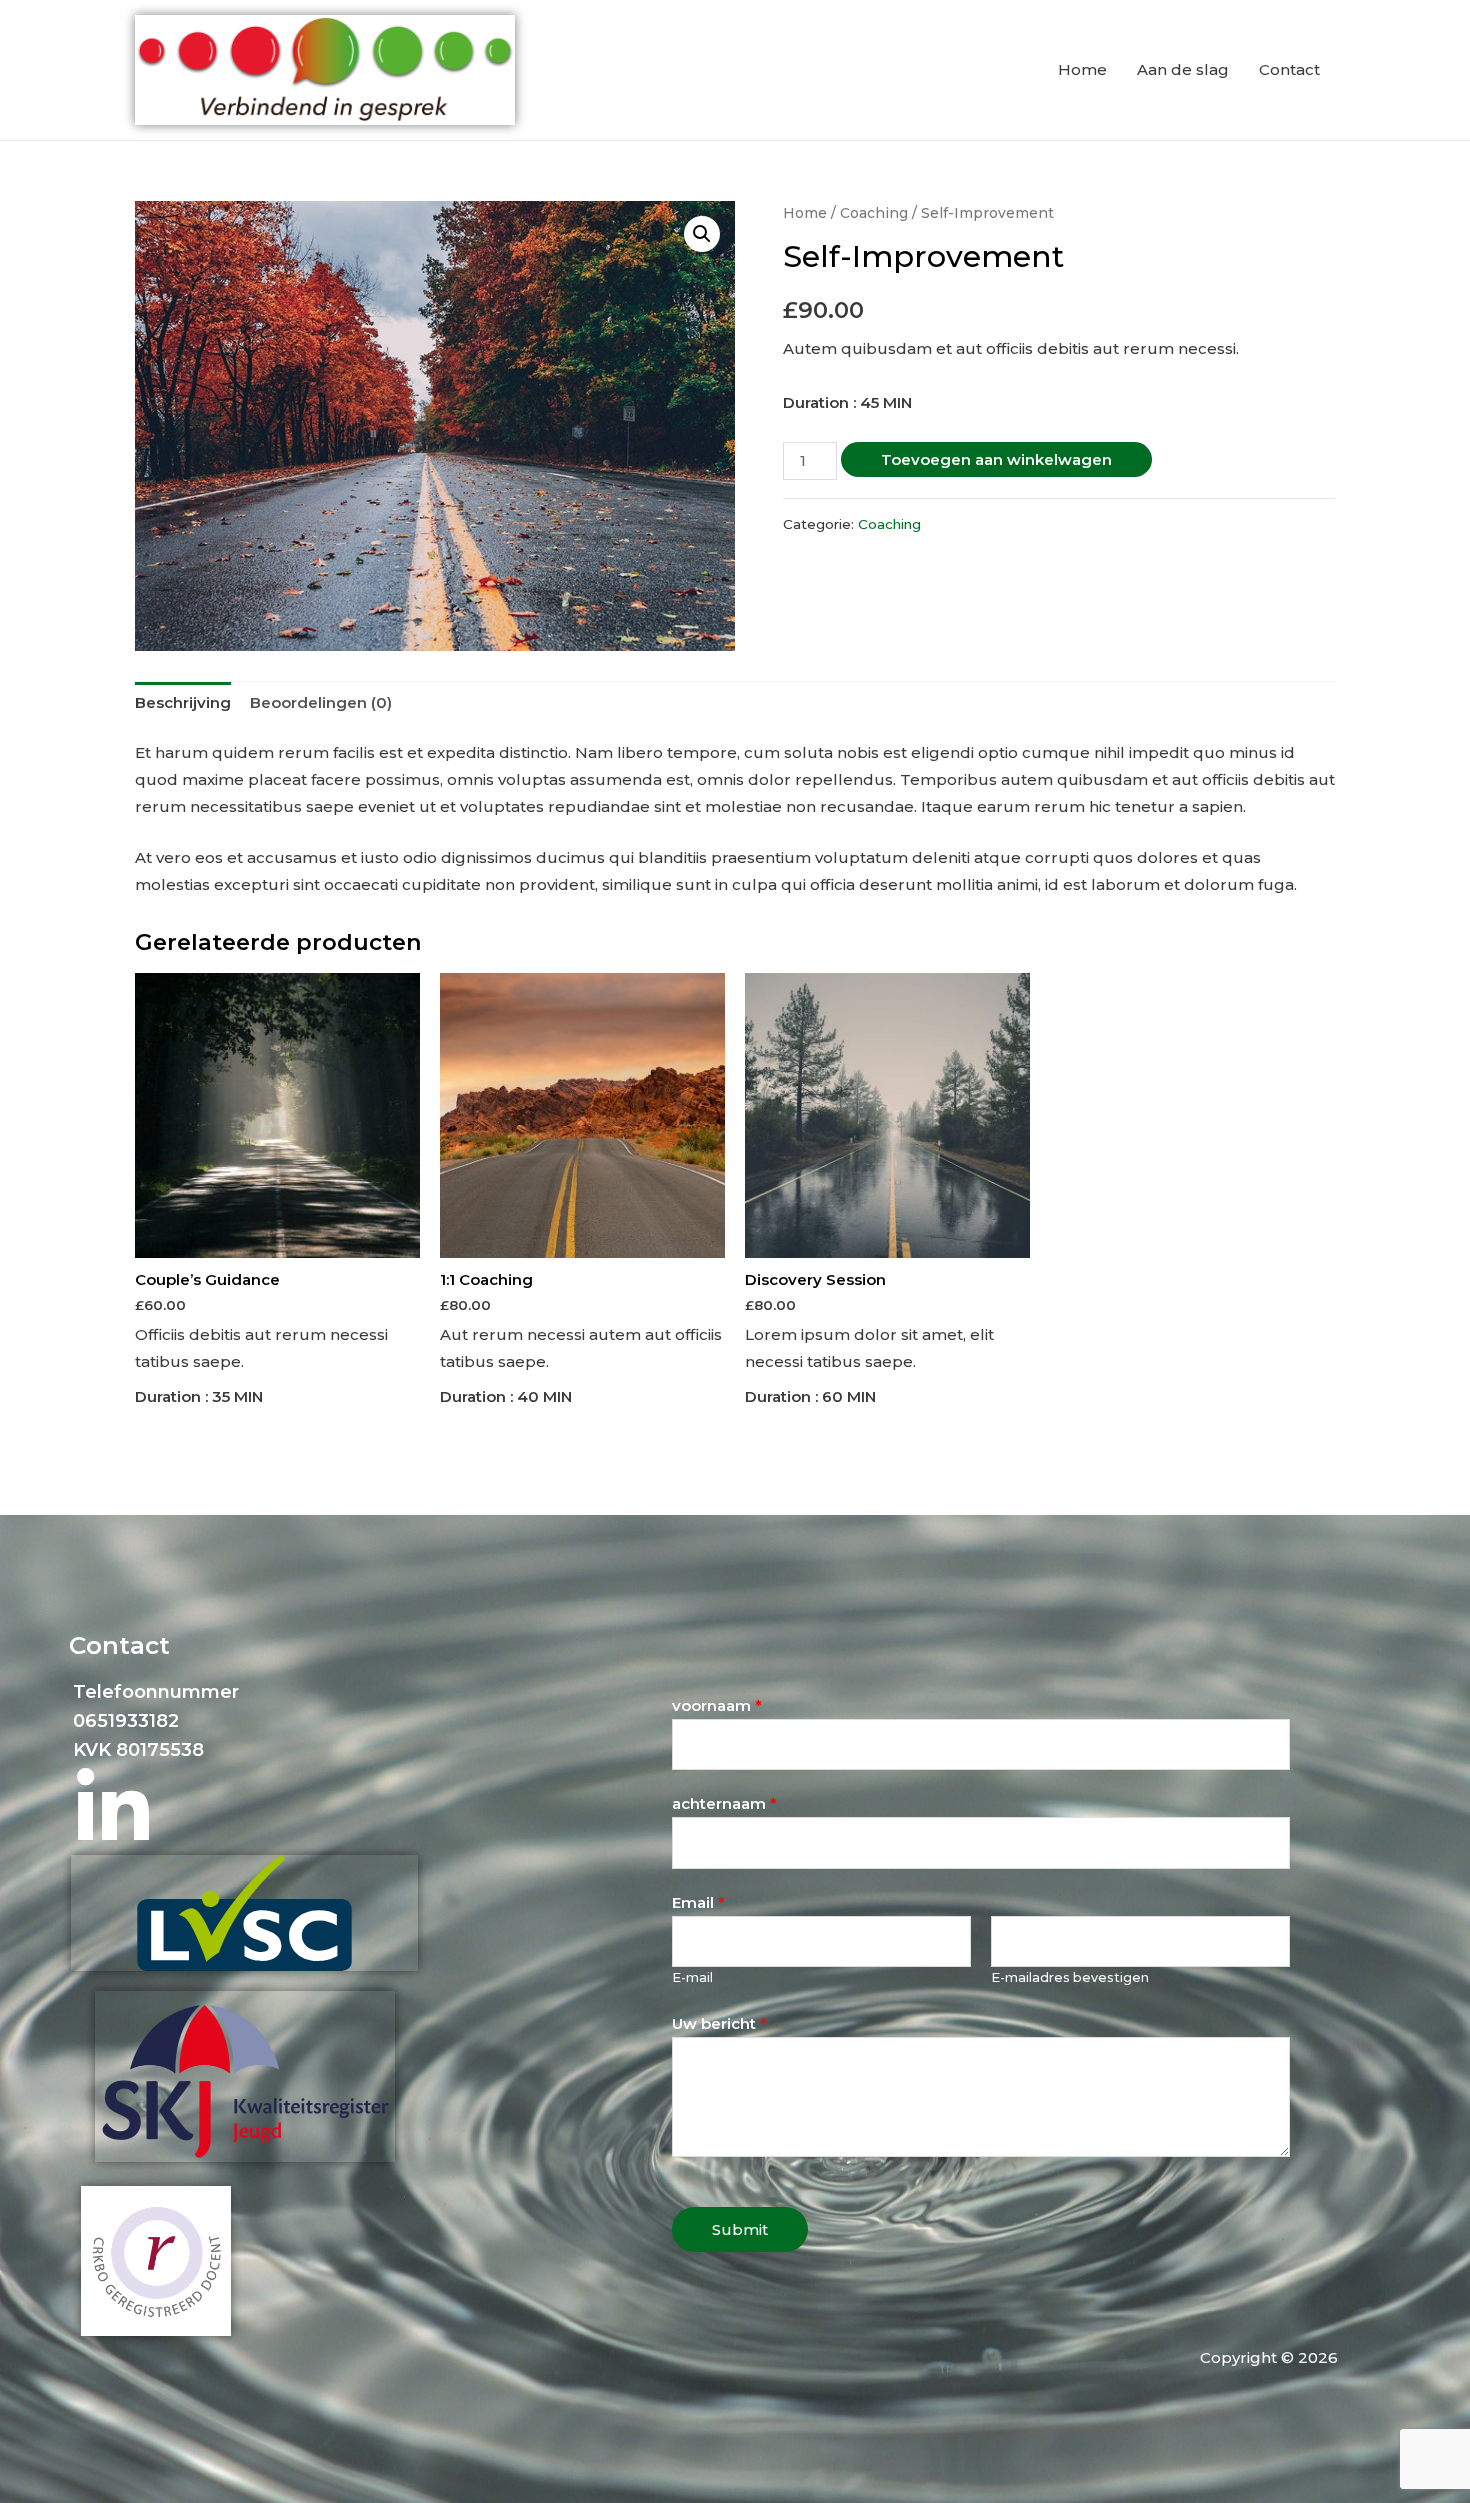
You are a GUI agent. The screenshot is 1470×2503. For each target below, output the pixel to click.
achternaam (724, 1803)
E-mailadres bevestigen (1070, 1977)
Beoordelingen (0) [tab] (321, 702)
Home (1082, 69)
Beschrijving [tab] (183, 702)
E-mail (692, 1977)
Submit (740, 2229)
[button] (702, 234)
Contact (1289, 69)
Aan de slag (1183, 69)
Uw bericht (719, 2023)
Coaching (874, 213)
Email (698, 1902)
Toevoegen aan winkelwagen (996, 459)
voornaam (717, 1705)
